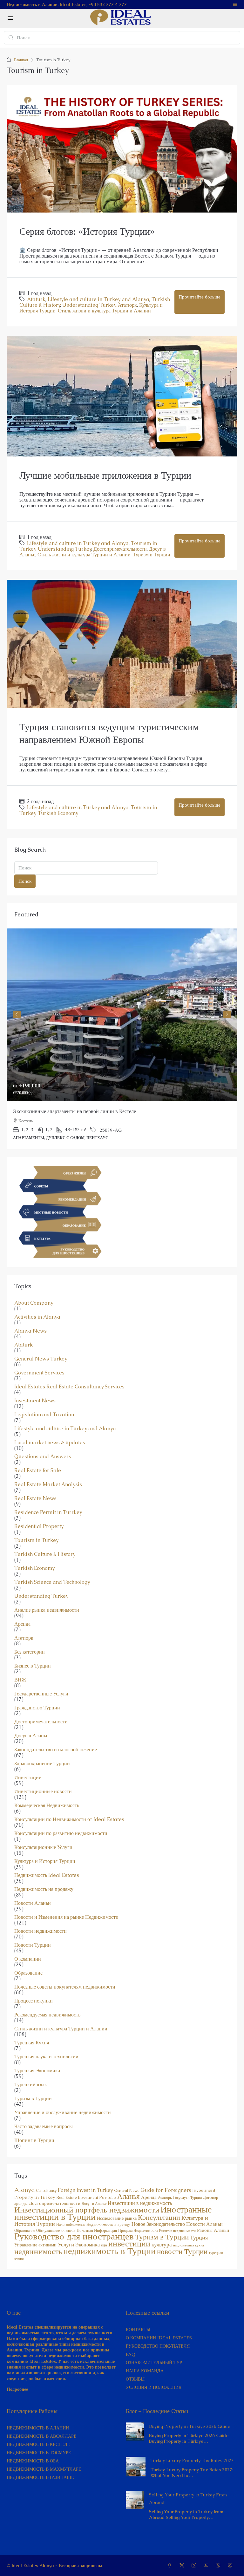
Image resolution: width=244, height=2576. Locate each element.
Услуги (66, 2245)
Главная (21, 60)
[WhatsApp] (219, 2566)
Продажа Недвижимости (138, 2231)
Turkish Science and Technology (52, 1582)
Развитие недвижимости (177, 2231)
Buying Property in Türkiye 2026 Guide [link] (190, 2426)
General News (127, 2191)
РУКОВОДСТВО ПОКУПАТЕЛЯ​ (158, 2346)
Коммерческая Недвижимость (47, 1806)
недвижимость (38, 2251)
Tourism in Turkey (36, 1540)
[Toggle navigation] (235, 4)
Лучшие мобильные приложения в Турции (105, 475)
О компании (28, 1959)
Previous (17, 1014)
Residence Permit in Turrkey (48, 1512)
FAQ (131, 2354)
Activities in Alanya (37, 1317)
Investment (204, 2190)
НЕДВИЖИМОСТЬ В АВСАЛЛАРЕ (42, 2436)
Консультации (159, 2217)
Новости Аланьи (33, 1903)
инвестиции (129, 2244)
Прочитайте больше (200, 297)
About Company (34, 1303)
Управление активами (35, 2245)
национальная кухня (189, 2245)
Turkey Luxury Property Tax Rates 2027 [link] (192, 2461)
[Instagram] (195, 2566)
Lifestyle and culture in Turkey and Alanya (98, 299)
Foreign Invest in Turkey (85, 2190)
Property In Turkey (35, 2197)
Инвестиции (28, 1778)
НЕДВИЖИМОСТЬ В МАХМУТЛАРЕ (44, 2469)
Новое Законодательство (158, 2224)
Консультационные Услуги (43, 1847)
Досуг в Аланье (31, 1736)
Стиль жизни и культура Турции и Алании (104, 311)
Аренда (22, 1624)
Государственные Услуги (41, 1694)
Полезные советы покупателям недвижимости (65, 1987)
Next (227, 1014)
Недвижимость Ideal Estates (47, 1875)
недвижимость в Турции (109, 2251)
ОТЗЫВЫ (135, 2379)
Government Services (39, 1373)
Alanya (24, 2190)
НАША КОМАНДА (145, 2371)
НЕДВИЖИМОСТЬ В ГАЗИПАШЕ (40, 2477)
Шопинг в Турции (34, 2140)
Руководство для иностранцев (74, 2236)
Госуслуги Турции (187, 2198)
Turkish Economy (58, 813)
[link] (122, 1015)
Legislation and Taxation (44, 1415)
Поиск (25, 881)
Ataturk (36, 299)
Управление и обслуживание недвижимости (63, 2113)
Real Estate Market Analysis (48, 1485)
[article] (122, 1039)
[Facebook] (171, 2566)
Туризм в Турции (152, 555)
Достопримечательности (120, 549)
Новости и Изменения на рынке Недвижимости (66, 1917)
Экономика (88, 2245)
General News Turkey (41, 1359)
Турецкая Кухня (32, 2043)
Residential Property (39, 1526)
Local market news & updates (50, 1443)
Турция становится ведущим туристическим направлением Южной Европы (109, 733)
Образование (28, 1973)
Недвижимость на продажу (44, 1889)
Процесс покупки (34, 2001)
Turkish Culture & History (45, 1554)
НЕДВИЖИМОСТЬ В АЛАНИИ (38, 2428)
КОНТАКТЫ (138, 2330)
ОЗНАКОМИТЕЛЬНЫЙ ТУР (154, 2363)
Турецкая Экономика (37, 2071)
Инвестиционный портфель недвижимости (87, 2210)
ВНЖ (20, 1680)
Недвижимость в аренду (108, 2224)
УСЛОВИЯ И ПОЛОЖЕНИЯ (154, 2387)
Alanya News (30, 1331)
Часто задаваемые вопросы (44, 2127)
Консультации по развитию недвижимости (61, 1833)
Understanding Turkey (89, 305)
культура (162, 2245)
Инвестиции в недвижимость (140, 2203)
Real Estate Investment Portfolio (86, 2197)
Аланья (129, 2196)
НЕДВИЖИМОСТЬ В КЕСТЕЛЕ (38, 2444)
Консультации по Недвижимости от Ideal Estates (69, 1819)
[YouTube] (207, 2566)
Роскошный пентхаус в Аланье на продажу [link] (60, 1111)
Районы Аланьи (213, 2230)
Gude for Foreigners (166, 2190)
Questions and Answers (43, 1457)
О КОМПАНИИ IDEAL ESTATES (159, 2338)
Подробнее (17, 2389)
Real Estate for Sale (38, 1471)
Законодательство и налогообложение (56, 1750)
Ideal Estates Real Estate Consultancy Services (69, 1387)
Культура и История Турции (45, 1861)
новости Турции (182, 2252)
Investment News (35, 1401)
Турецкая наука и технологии (46, 2057)
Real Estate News (35, 1498)
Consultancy (46, 2191)
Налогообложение (71, 2225)
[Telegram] (231, 2566)
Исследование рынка (117, 2218)
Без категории (30, 1652)
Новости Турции (33, 1945)
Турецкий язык (31, 2085)
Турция (199, 2237)
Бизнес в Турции (33, 1666)
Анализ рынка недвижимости (47, 1610)
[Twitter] (183, 2566)
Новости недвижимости (41, 1931)
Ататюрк (127, 305)
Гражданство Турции (37, 1708)
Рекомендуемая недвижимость (47, 2015)
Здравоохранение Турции (42, 1764)
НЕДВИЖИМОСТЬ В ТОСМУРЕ (39, 2453)
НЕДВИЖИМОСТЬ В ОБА (33, 2461)
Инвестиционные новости (43, 1792)
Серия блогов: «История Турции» (87, 231)
